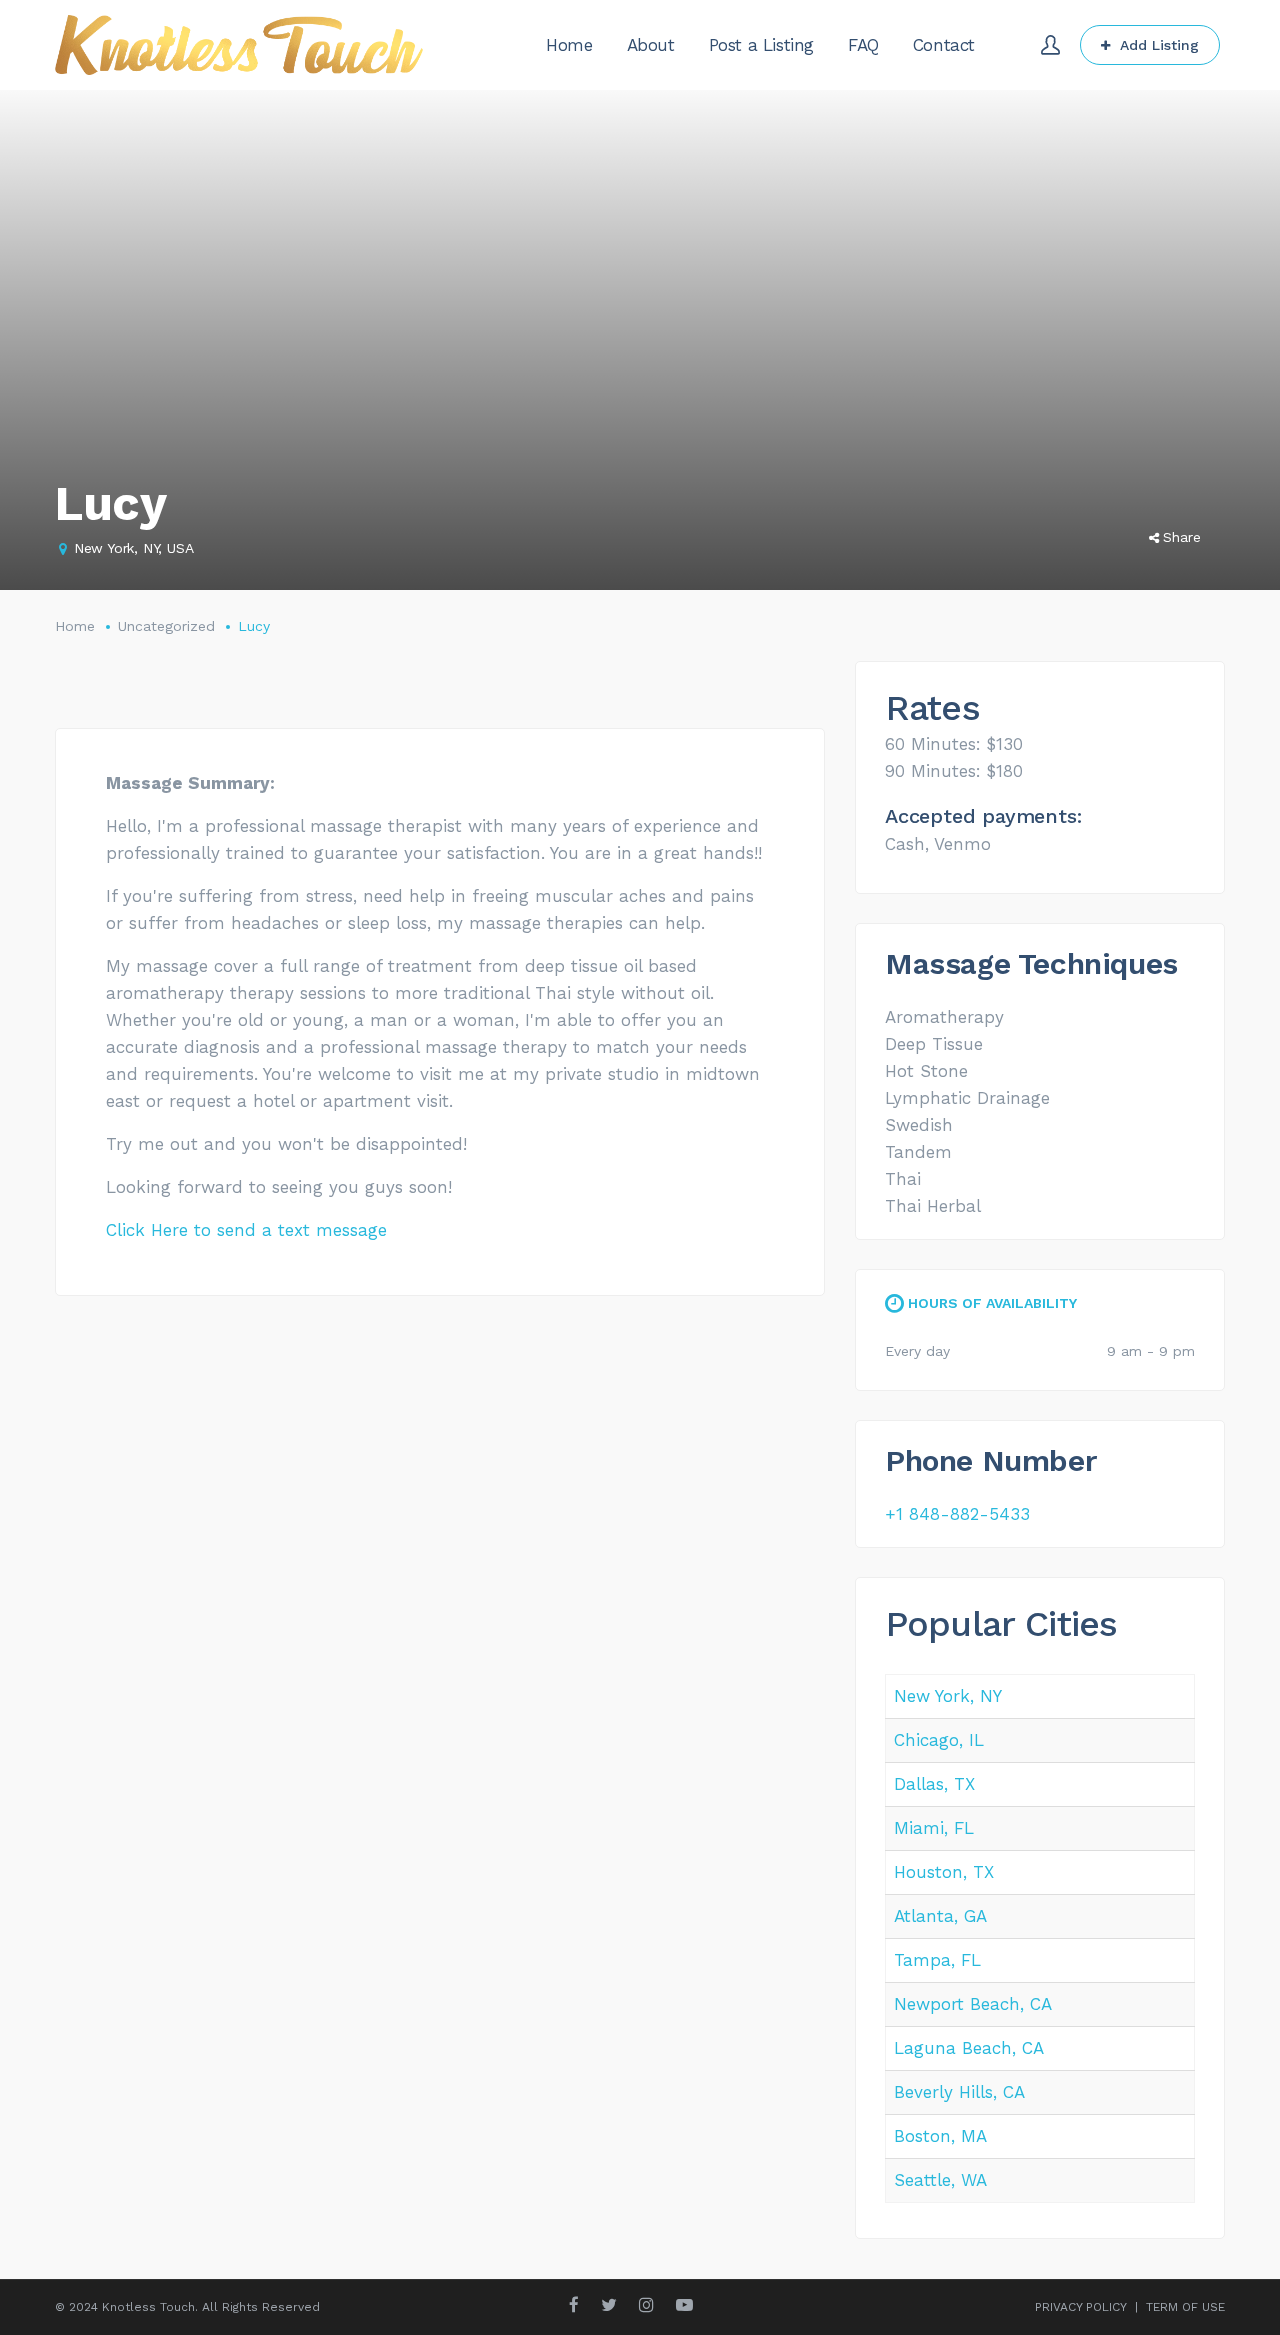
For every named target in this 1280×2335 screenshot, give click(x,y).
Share (1182, 537)
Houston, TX (944, 1872)
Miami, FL (934, 1828)
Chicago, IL (939, 1740)
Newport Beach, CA (973, 2004)
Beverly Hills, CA (959, 2092)
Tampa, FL (937, 1960)
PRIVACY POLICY (1081, 2307)
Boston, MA (940, 2136)
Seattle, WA (940, 2180)
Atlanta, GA (940, 1916)
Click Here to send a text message (246, 1230)
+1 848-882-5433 (957, 1514)
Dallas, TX (934, 1784)
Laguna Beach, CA (969, 2048)
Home (75, 626)
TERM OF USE (1185, 2307)
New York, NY (948, 1696)
